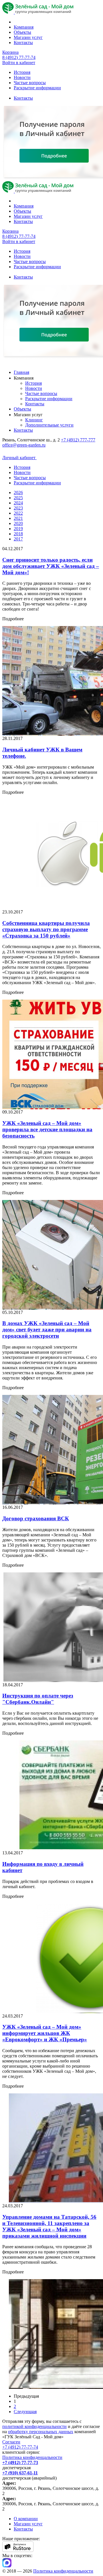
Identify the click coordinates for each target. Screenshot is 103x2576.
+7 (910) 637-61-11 (20, 2473)
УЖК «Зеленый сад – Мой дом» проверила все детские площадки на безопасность (47, 1129)
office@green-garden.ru (24, 445)
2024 (18, 503)
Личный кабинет (19, 458)
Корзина (10, 52)
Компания (24, 27)
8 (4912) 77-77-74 (19, 57)
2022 (18, 513)
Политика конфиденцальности (32, 2457)
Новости (22, 77)
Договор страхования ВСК (36, 1518)
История (22, 72)
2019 (18, 529)
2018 (18, 534)
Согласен (11, 2442)
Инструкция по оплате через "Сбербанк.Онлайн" (38, 1699)
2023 (18, 508)
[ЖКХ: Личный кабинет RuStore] (18, 2550)
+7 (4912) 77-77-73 (20, 2463)
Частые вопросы (30, 83)
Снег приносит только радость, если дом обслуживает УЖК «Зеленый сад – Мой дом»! (51, 566)
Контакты (23, 43)
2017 (18, 539)
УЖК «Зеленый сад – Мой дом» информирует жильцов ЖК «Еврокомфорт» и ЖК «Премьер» (45, 2033)
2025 (18, 498)
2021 (18, 518)
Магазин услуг (28, 37)
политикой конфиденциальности (34, 2426)
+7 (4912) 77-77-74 (20, 2447)
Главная (21, 372)
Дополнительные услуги (49, 425)
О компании (26, 2519)
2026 (18, 493)
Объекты (22, 32)
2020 (18, 523)
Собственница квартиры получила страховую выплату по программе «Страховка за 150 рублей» (46, 929)
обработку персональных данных (41, 2432)
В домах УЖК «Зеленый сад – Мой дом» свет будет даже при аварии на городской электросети (47, 1330)
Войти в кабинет (19, 63)
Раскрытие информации (37, 88)
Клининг (34, 420)
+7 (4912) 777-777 (78, 440)
